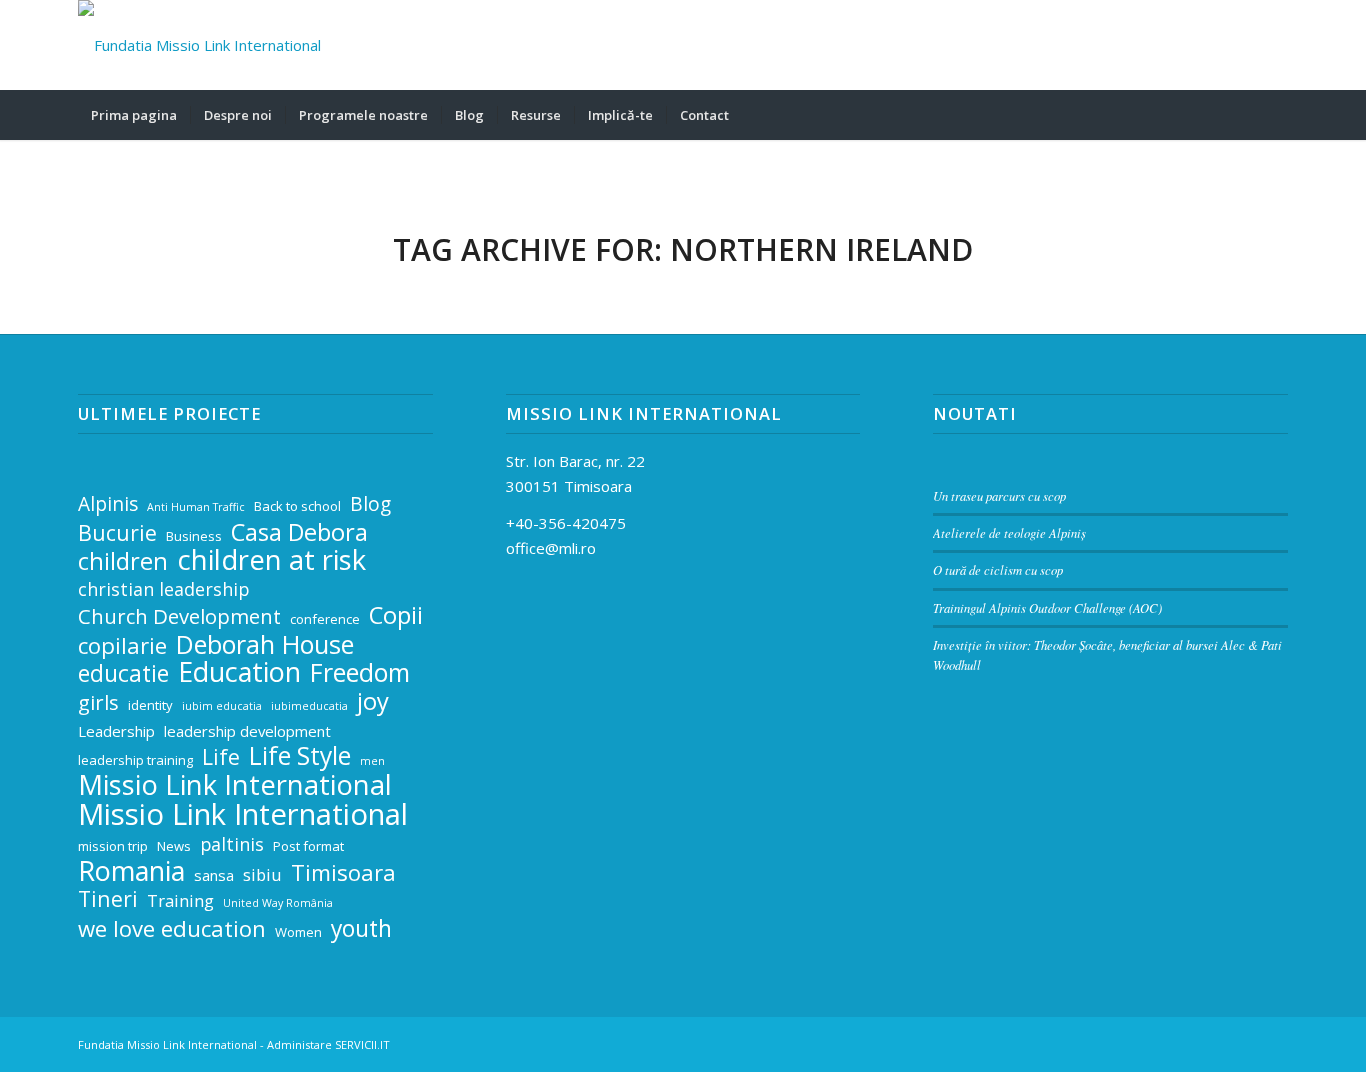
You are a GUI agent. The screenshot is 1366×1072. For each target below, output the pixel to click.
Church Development (179, 616)
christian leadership (163, 589)
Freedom (360, 672)
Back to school (297, 506)
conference (325, 619)
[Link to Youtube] (1273, 45)
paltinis (232, 844)
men (372, 761)
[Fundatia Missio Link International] (199, 45)
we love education (172, 928)
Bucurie (117, 533)
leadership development (247, 731)
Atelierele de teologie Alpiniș (1009, 532)
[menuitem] (134, 115)
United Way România (278, 903)
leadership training (135, 760)
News (174, 846)
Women (298, 932)
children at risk (271, 560)
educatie (123, 674)
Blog (370, 504)
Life (221, 757)
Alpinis (108, 504)
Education (239, 672)
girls (98, 702)
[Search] (1275, 115)
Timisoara (343, 872)
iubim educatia (222, 706)
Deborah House (265, 644)
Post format (308, 846)
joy (373, 701)
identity (150, 705)
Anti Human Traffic (196, 507)
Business (194, 536)
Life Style (300, 756)
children (123, 561)
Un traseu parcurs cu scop (999, 495)
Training (180, 900)
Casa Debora (299, 532)
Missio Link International (235, 785)
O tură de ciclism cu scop (998, 569)
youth (361, 929)
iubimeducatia (309, 706)
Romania (131, 871)
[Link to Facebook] (1213, 45)
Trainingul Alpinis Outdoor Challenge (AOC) (1047, 607)
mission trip (113, 846)
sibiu (262, 874)
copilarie (122, 645)
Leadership (116, 731)
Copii (396, 615)
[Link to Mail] (1183, 45)
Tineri (108, 899)
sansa (214, 875)
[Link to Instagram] (1243, 45)
